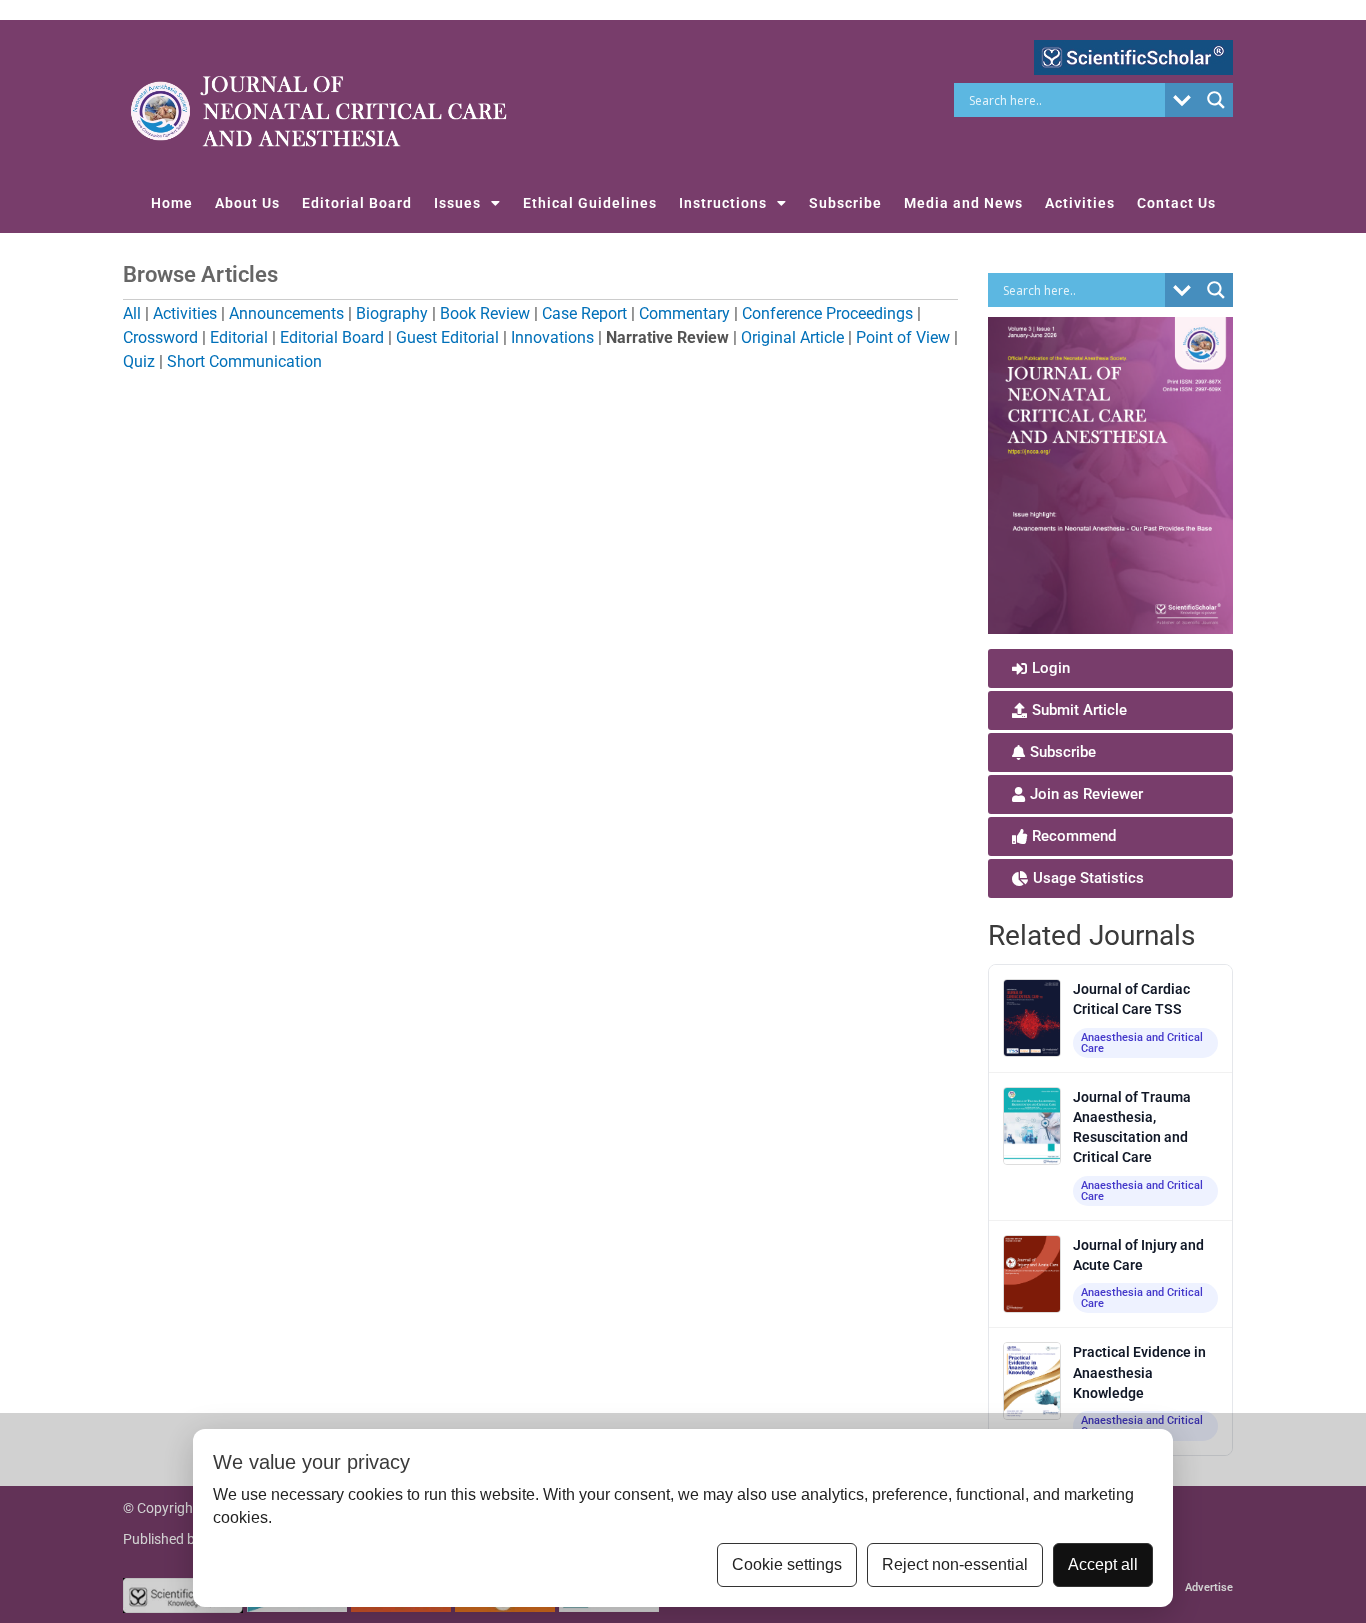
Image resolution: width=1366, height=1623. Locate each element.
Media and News (963, 203)
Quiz (139, 361)
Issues (457, 203)
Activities (1080, 203)
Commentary (684, 313)
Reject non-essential (955, 1564)
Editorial (239, 337)
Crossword (160, 337)
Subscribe (845, 203)
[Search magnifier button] (1216, 100)
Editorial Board (357, 203)
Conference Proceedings (827, 313)
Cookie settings (787, 1564)
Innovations (552, 337)
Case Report (584, 313)
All (132, 313)
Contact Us (1176, 203)
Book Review (485, 313)
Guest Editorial (447, 337)
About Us (247, 203)
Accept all (1103, 1564)
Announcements (286, 313)
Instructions (723, 203)
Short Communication (244, 361)
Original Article (792, 337)
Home (172, 203)
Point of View (903, 337)
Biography (392, 313)
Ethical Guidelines (590, 203)
